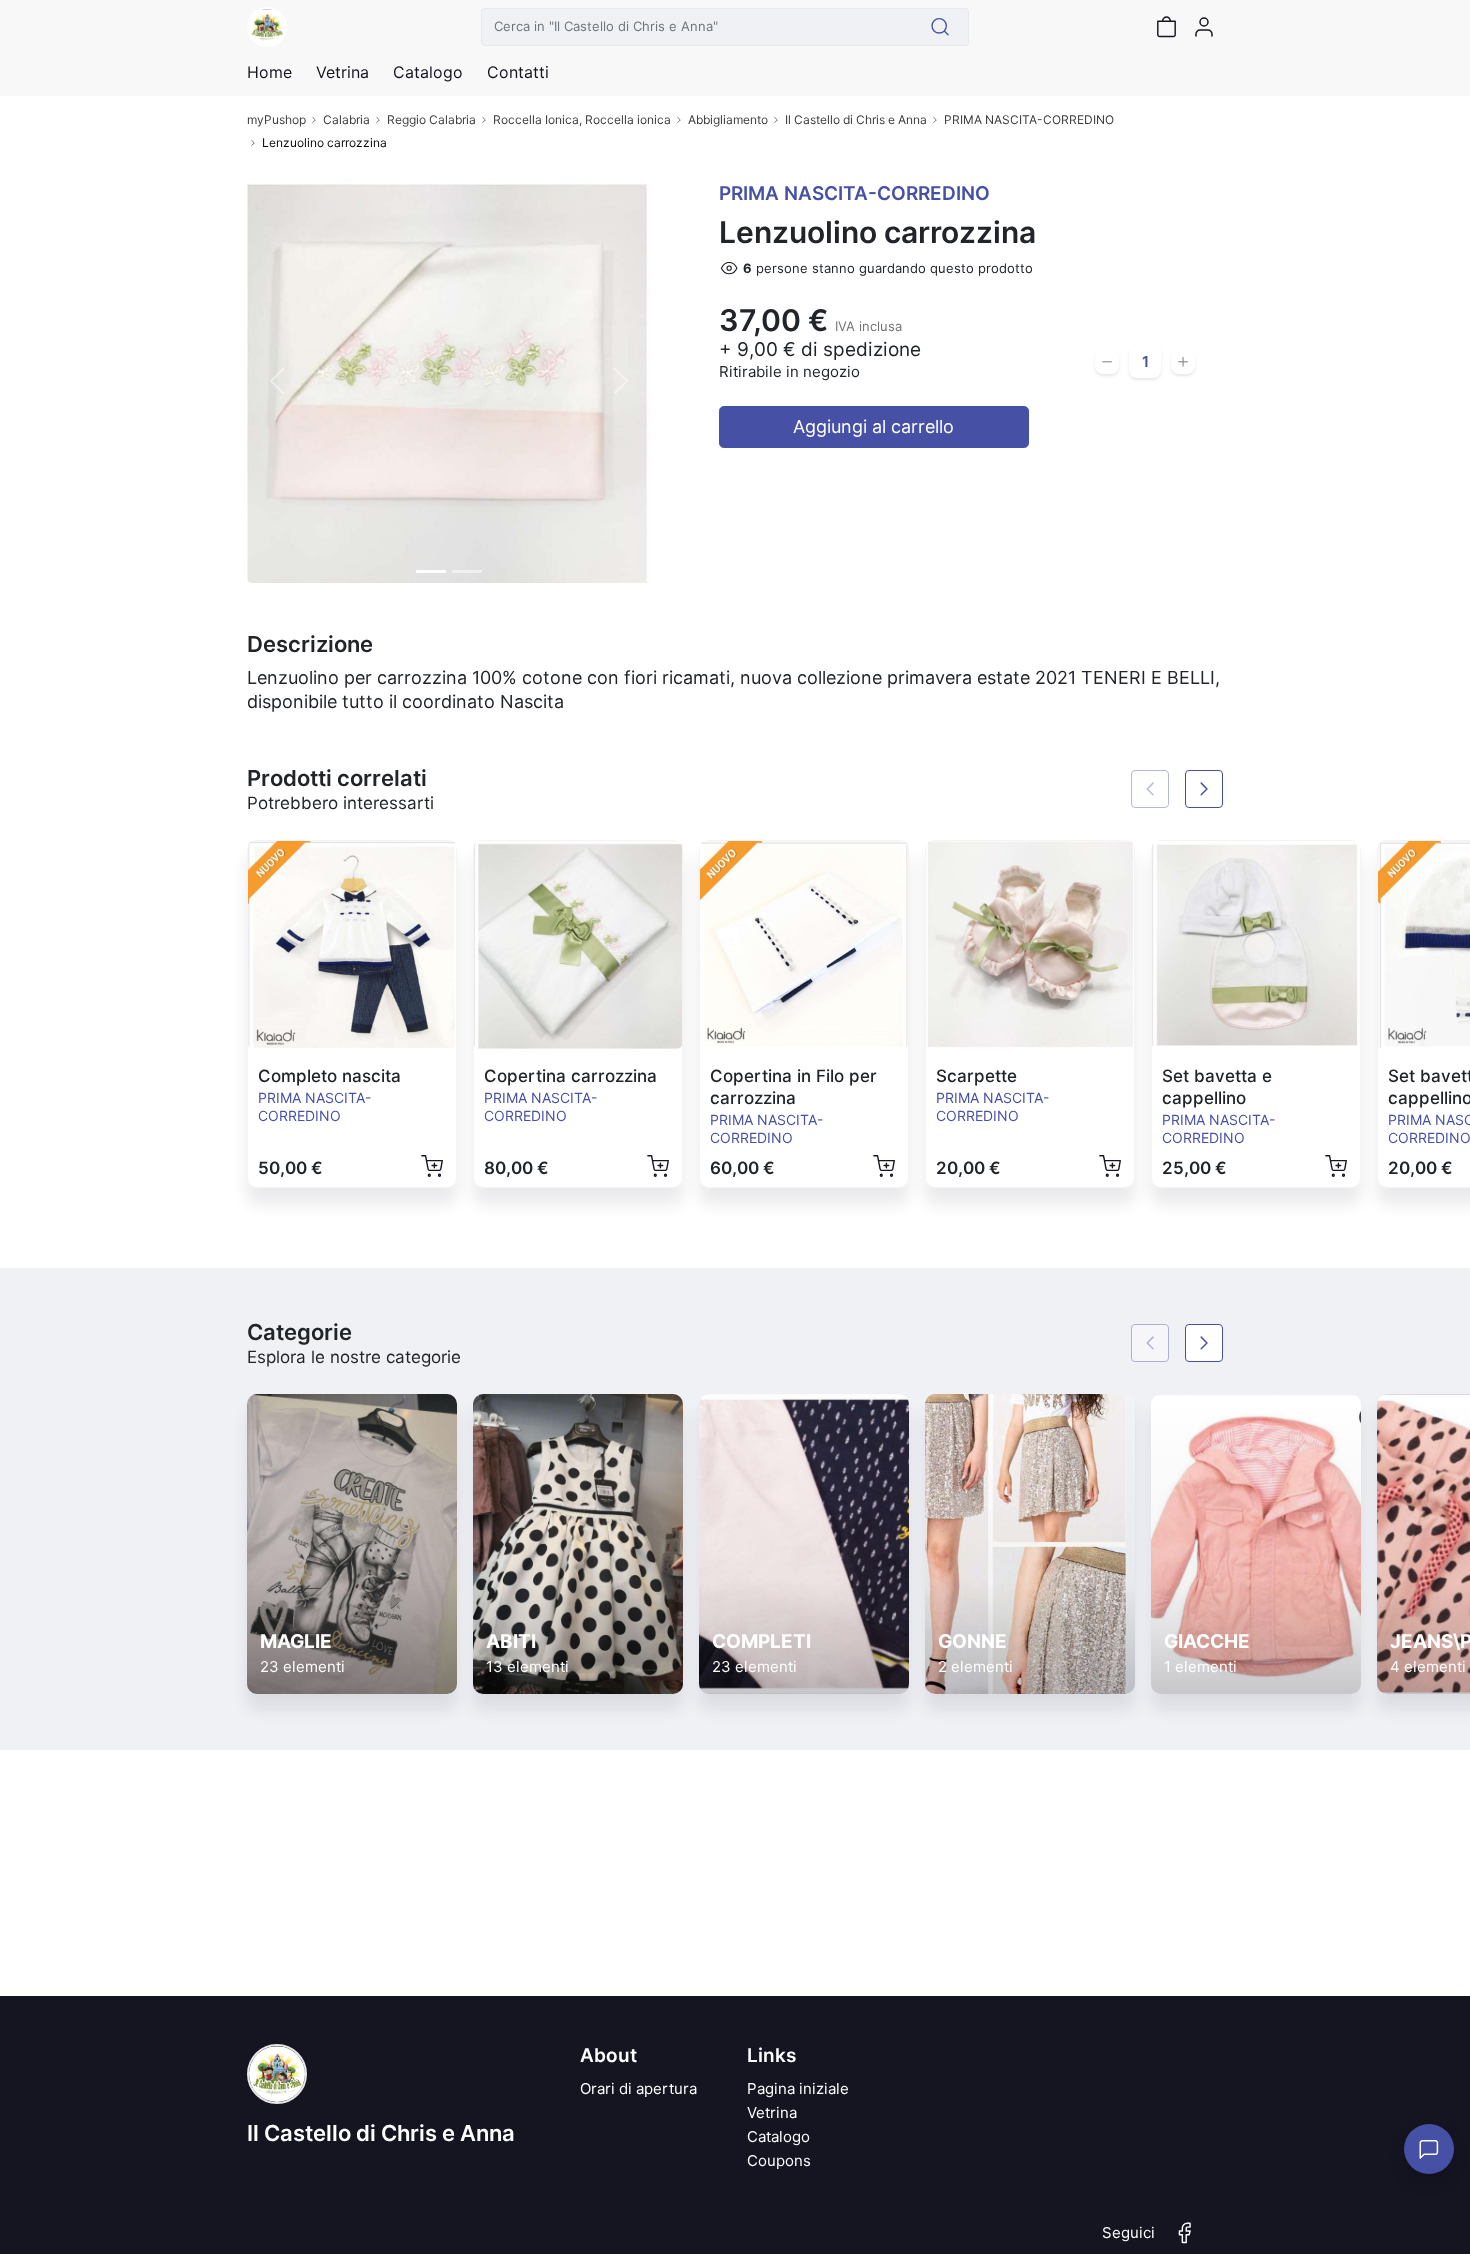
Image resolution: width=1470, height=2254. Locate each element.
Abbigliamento (728, 119)
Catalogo (428, 72)
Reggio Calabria (431, 119)
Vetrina (772, 2112)
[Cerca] (940, 27)
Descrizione (310, 644)
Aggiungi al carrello (873, 426)
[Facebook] (1185, 2241)
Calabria (346, 119)
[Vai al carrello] (1166, 27)
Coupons (779, 2160)
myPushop (276, 119)
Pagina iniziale (798, 2088)
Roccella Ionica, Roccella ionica (582, 119)
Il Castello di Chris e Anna (856, 119)
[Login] (1204, 27)
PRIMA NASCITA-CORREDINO (1029, 119)
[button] (277, 380)
